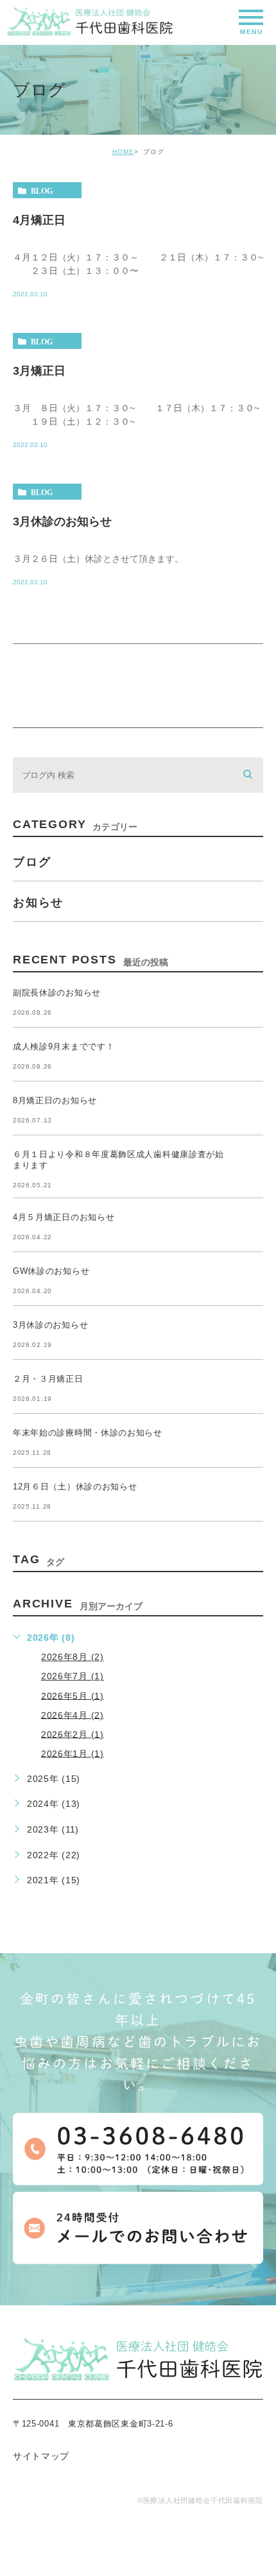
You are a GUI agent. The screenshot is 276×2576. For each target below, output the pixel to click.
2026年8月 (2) (73, 1657)
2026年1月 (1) (73, 1753)
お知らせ (38, 902)
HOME (123, 152)
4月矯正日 (39, 220)
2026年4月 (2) (73, 1715)
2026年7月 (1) (73, 1676)
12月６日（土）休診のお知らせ (75, 1487)
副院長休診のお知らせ (57, 993)
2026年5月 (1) (73, 1695)
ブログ (32, 862)
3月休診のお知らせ (62, 521)
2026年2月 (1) (73, 1734)
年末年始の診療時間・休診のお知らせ (88, 1433)
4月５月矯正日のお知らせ (64, 1217)
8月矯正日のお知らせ (55, 1100)
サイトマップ (41, 2456)
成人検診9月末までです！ (64, 1046)
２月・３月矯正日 (48, 1379)
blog (42, 191)
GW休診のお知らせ (51, 1271)
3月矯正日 (39, 371)
